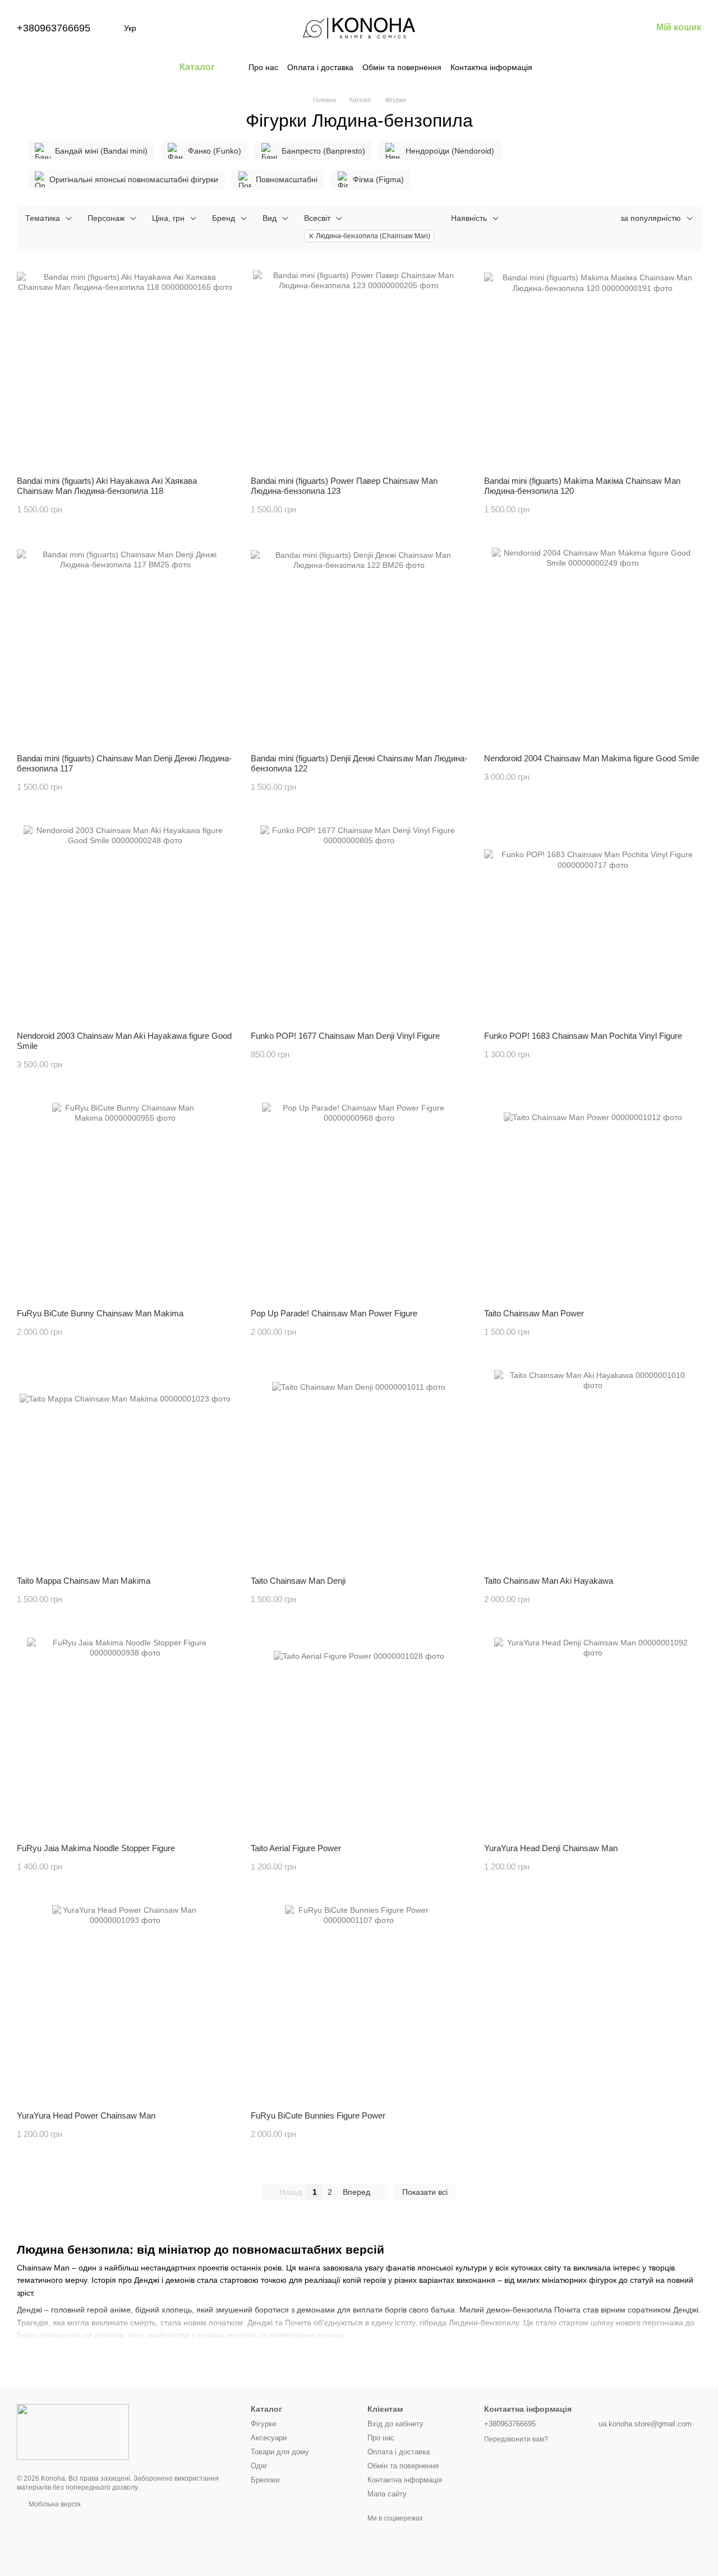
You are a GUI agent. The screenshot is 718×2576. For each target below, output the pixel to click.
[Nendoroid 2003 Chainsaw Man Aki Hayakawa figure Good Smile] (125, 924)
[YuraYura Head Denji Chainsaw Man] (593, 1736)
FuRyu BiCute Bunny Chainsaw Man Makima (100, 1313)
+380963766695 (54, 28)
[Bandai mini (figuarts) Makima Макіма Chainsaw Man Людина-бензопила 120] (593, 369)
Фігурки (263, 2424)
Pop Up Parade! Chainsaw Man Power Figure (334, 1313)
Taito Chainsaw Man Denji (298, 1581)
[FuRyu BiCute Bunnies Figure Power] (359, 2004)
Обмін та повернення (402, 67)
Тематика (43, 218)
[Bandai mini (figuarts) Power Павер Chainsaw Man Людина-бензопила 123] (359, 369)
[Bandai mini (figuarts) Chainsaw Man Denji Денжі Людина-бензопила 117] (125, 646)
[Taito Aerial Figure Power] (359, 1736)
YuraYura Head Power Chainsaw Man (86, 2115)
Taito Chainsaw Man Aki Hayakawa (549, 1581)
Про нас (263, 67)
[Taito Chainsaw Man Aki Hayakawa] (593, 1469)
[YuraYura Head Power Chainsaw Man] (125, 2004)
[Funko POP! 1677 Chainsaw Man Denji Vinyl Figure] (359, 924)
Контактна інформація (491, 67)
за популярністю (651, 218)
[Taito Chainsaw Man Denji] (359, 1469)
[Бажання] (584, 28)
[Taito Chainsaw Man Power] (593, 1201)
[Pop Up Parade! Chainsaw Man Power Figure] (359, 1201)
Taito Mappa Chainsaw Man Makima (84, 1581)
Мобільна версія (54, 2504)
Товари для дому (280, 2452)
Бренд (224, 218)
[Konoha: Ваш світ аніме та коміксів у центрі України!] (73, 2431)
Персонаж (106, 218)
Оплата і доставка (320, 67)
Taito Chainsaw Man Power (534, 1313)
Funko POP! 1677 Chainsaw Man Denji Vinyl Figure (345, 1036)
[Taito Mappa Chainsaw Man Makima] (125, 1469)
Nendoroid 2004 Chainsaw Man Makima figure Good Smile (592, 758)
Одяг (259, 2466)
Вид (270, 218)
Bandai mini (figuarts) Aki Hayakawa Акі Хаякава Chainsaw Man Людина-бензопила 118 (107, 486)
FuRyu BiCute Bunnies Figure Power (318, 2115)
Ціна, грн (168, 218)
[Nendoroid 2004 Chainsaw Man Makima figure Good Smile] (593, 646)
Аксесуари (269, 2438)
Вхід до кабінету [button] (395, 2424)
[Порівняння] (555, 28)
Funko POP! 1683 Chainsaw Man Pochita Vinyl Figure (583, 1036)
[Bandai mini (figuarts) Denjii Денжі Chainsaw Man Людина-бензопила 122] (359, 646)
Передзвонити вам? (516, 2439)
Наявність (469, 218)
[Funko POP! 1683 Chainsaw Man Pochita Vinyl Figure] (593, 924)
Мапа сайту (387, 2494)
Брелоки (265, 2480)
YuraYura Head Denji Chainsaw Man (551, 1848)
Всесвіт (317, 218)
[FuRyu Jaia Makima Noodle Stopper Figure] (125, 1736)
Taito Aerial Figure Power (296, 1848)
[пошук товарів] (553, 67)
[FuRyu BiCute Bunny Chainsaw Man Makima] (125, 1201)
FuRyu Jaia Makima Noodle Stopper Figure (96, 1848)
